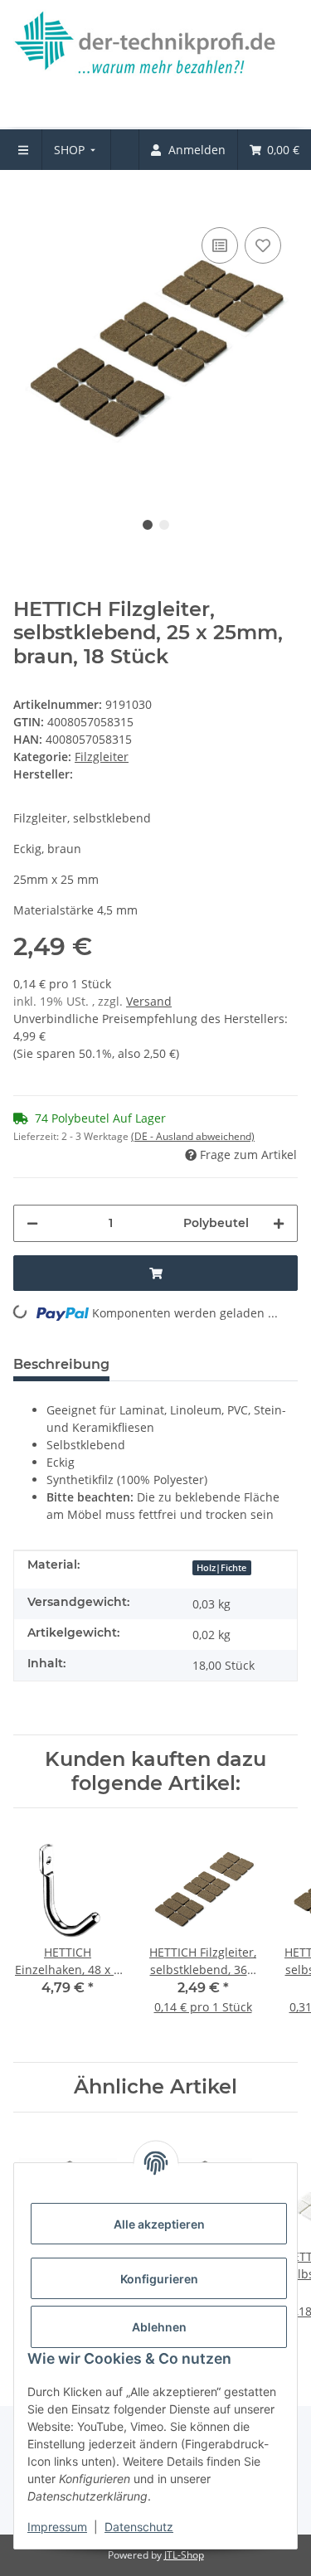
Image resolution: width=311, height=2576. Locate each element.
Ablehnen (159, 2327)
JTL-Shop (184, 2555)
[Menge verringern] (32, 1223)
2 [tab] (164, 525)
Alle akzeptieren (159, 2224)
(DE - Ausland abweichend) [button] (193, 1136)
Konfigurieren (159, 2279)
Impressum (57, 2527)
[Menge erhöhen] (279, 1223)
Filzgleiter (102, 757)
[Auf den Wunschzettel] (263, 245)
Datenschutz (139, 2527)
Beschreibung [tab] (61, 1364)
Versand (149, 1001)
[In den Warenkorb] (27, 198)
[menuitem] (77, 150)
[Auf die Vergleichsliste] (220, 245)
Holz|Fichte (221, 1568)
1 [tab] (148, 525)
